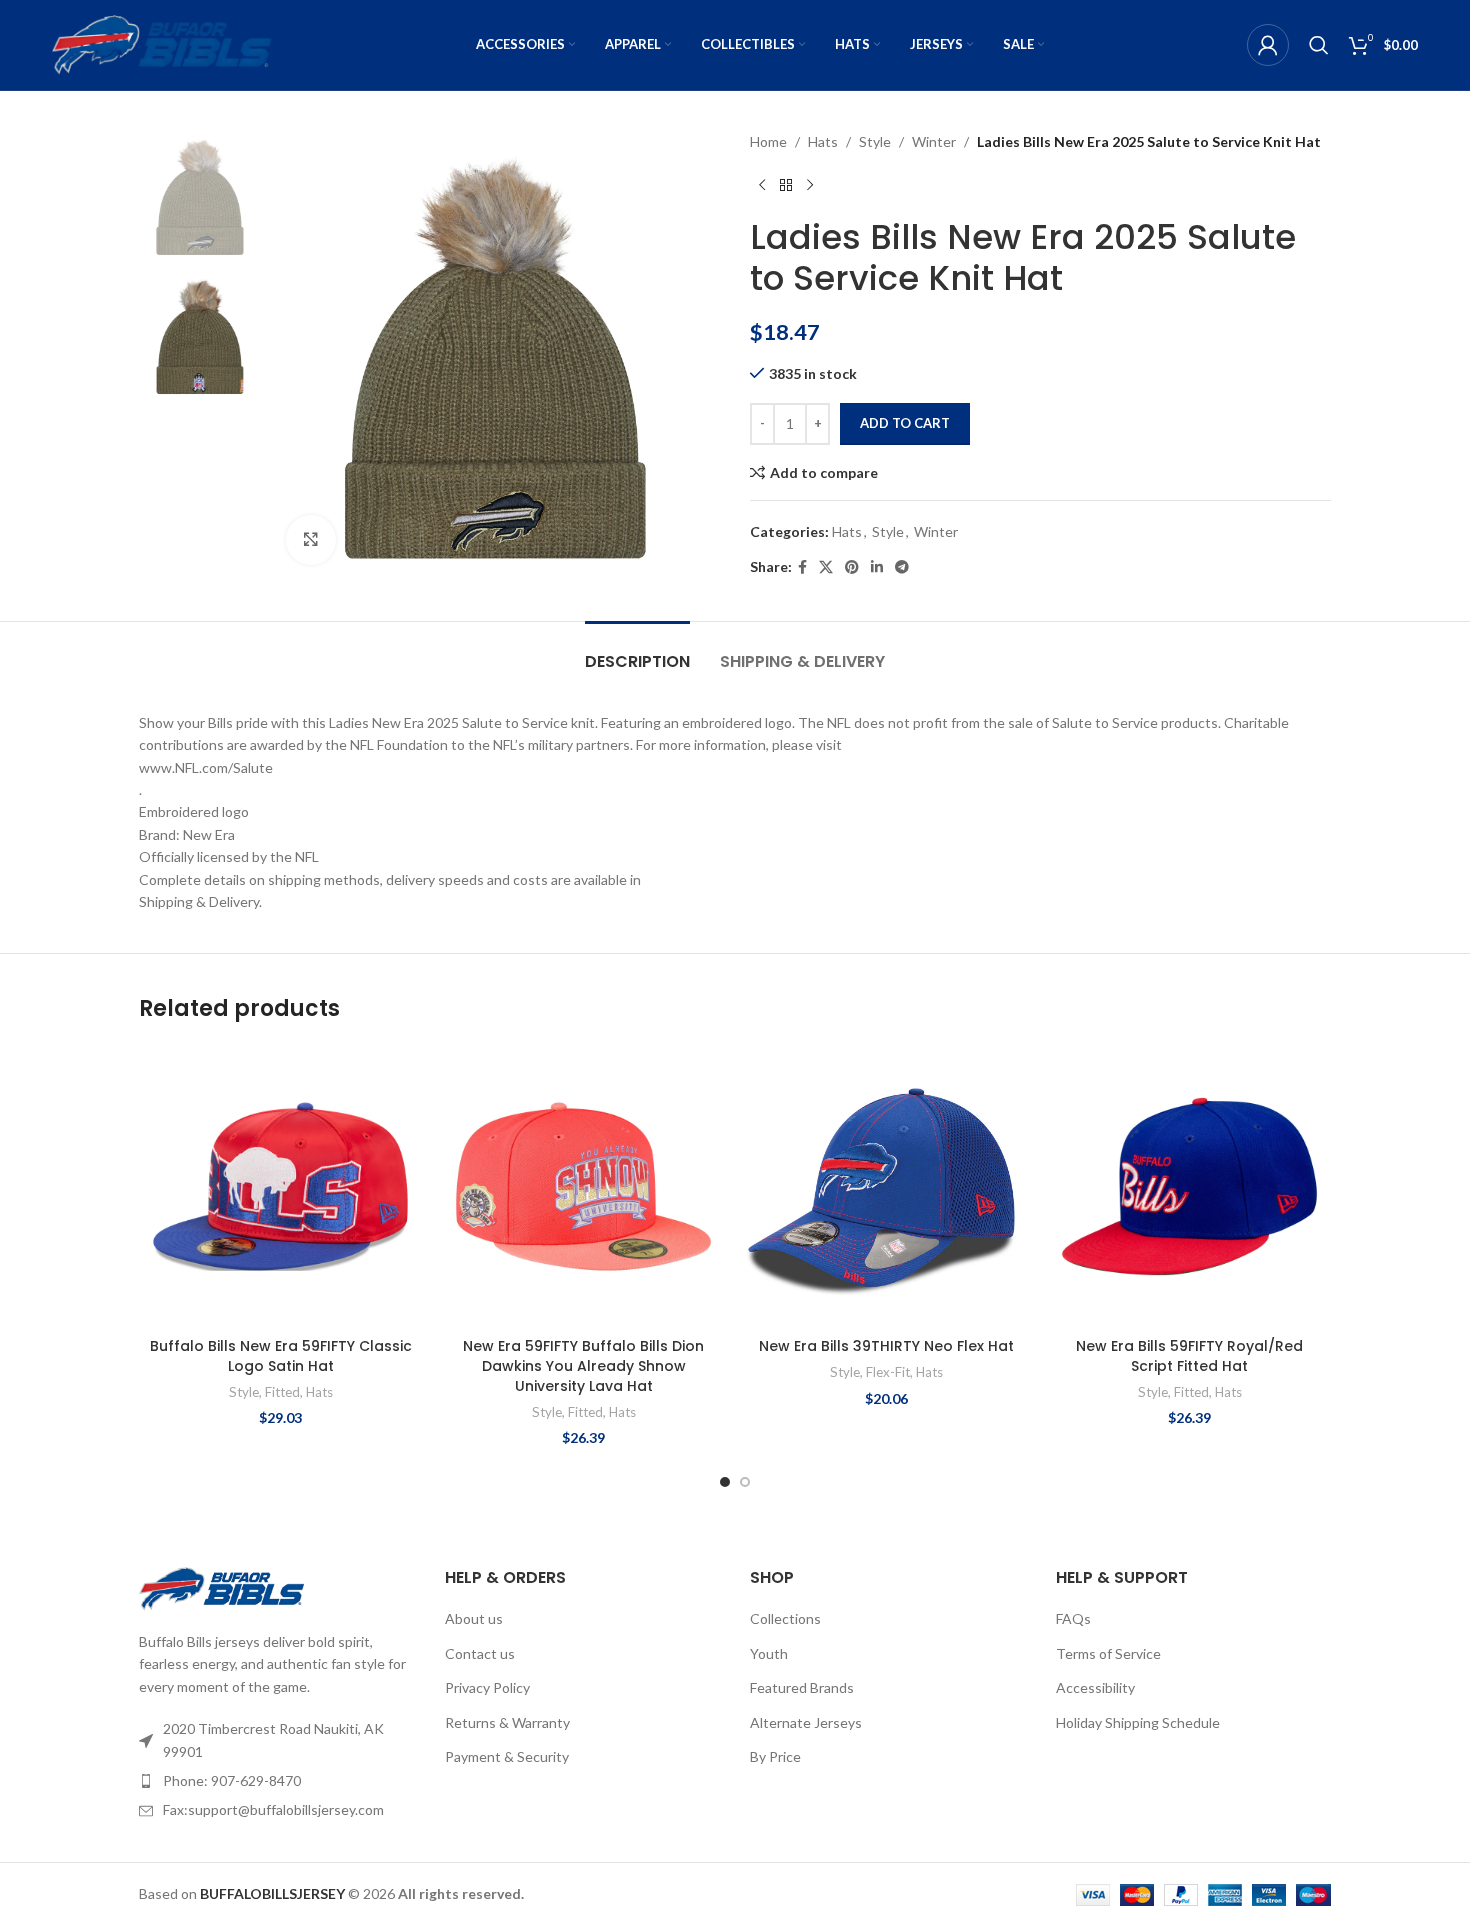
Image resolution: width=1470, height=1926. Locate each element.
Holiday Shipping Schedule (1138, 1722)
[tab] (637, 651)
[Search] (1319, 45)
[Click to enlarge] (311, 540)
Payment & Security (507, 1756)
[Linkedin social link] (877, 567)
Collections (785, 1618)
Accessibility (1095, 1687)
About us (474, 1618)
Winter (934, 141)
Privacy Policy (487, 1687)
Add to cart (905, 423)
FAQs (1073, 1618)
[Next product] (810, 185)
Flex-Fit (888, 1372)
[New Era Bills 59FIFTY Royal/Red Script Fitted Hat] (1189, 1186)
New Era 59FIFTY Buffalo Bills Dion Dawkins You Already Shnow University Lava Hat (583, 1365)
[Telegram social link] (902, 567)
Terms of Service (1108, 1653)
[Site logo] (162, 43)
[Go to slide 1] (725, 1482)
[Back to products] (786, 185)
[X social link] (826, 567)
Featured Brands (802, 1687)
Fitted (282, 1392)
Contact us (480, 1653)
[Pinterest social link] (852, 567)
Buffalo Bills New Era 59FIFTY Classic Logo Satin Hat (281, 1356)
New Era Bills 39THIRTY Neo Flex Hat (886, 1346)
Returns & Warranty (507, 1722)
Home (768, 141)
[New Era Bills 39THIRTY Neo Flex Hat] (886, 1186)
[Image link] (221, 1586)
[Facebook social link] (802, 567)
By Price (775, 1756)
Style (875, 141)
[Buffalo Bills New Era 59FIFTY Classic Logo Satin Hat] (280, 1186)
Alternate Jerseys (806, 1722)
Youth (769, 1653)
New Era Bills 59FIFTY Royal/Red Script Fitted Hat (1189, 1356)
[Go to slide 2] (745, 1482)
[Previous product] (762, 185)
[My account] (1268, 45)
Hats (823, 141)
